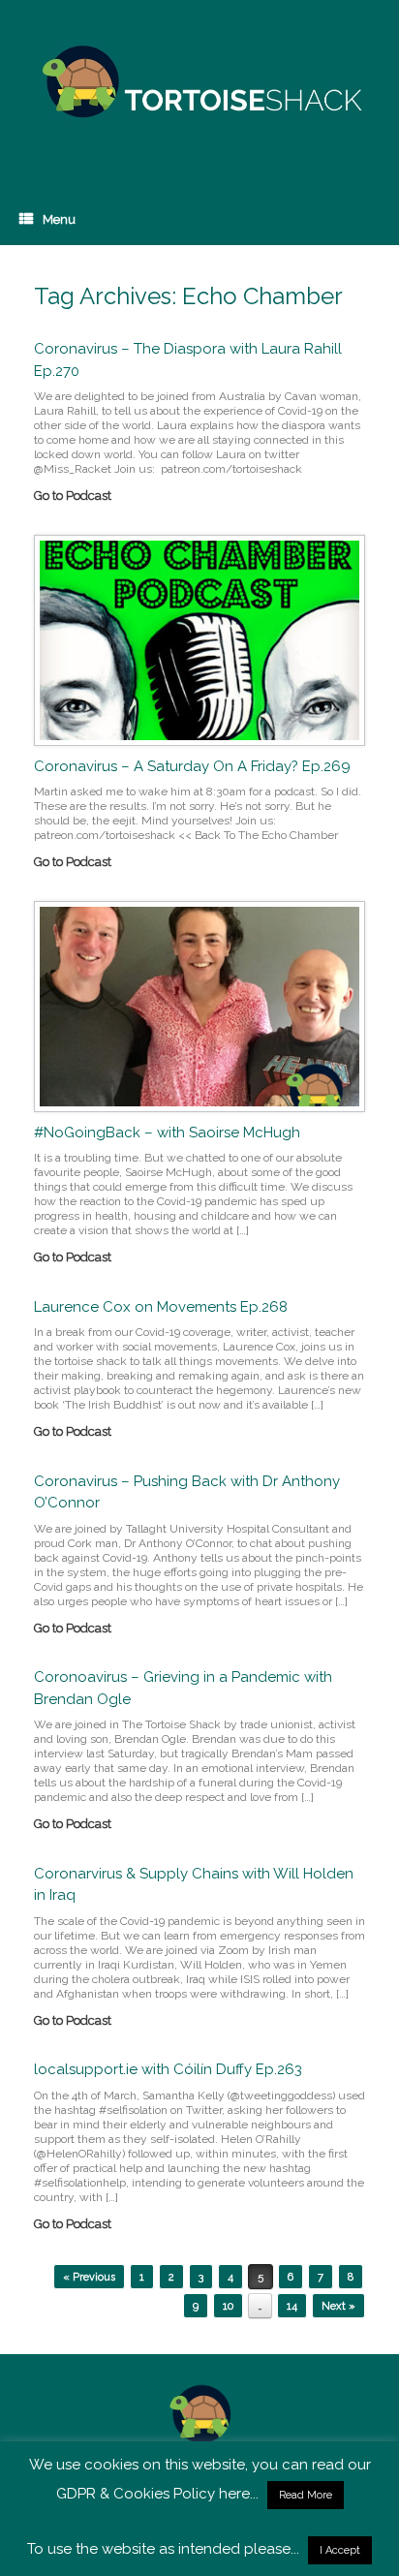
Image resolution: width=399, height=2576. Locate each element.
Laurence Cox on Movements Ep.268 (161, 1307)
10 (228, 2306)
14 (292, 2306)
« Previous (89, 2277)
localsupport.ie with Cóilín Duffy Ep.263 (168, 2069)
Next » (338, 2306)
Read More (306, 2495)
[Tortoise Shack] (199, 82)
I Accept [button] (340, 2550)
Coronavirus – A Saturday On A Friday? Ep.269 (192, 766)
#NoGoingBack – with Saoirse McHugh (167, 1133)
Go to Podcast (74, 496)
